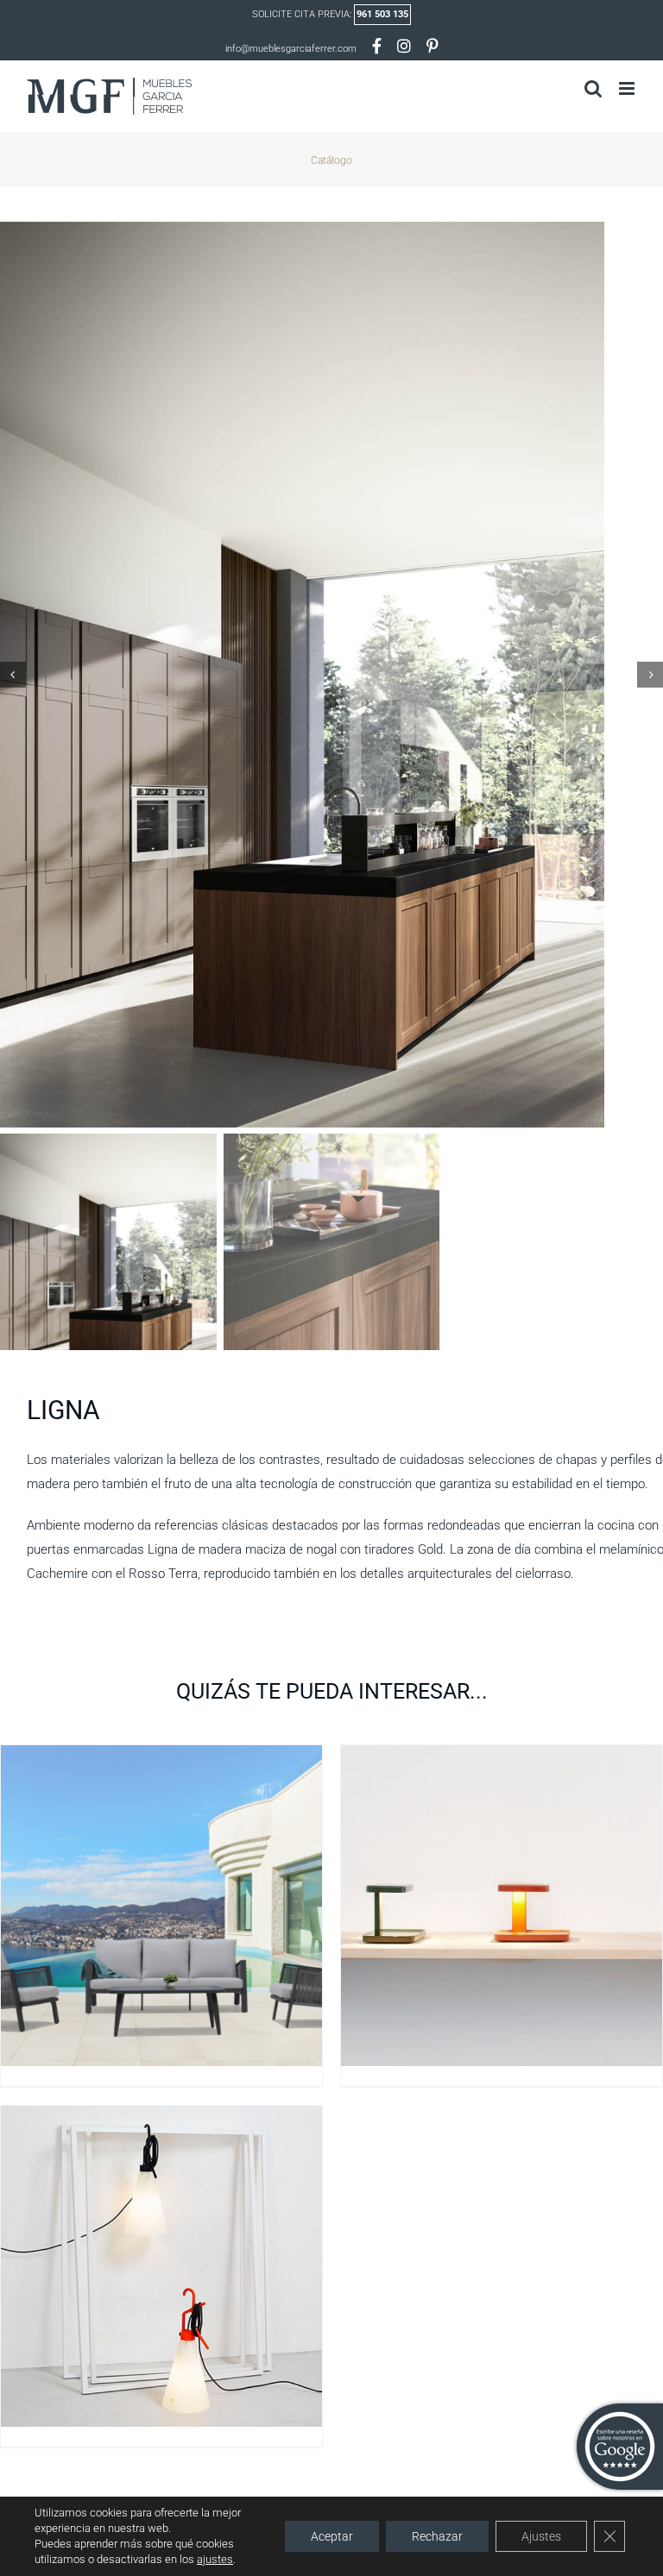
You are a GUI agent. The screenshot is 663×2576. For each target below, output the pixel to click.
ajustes (215, 2559)
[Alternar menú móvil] (628, 88)
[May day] (161, 2116)
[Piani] (502, 1756)
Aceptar (332, 2536)
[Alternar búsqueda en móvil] (593, 88)
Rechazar (437, 2536)
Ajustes (541, 2536)
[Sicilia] (161, 1756)
